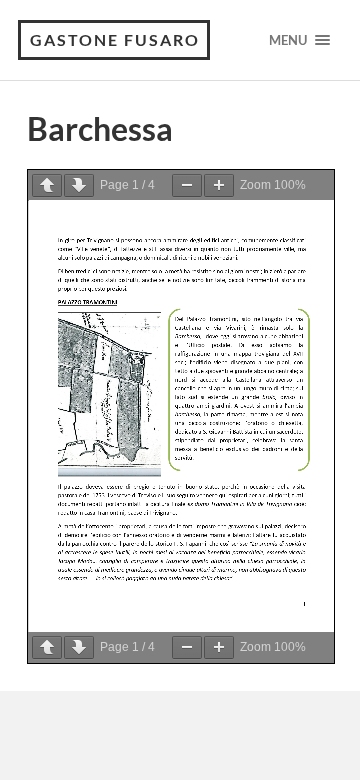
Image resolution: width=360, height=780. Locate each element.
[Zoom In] (219, 185)
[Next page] (79, 185)
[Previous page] (47, 185)
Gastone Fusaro (115, 39)
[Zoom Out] (187, 185)
